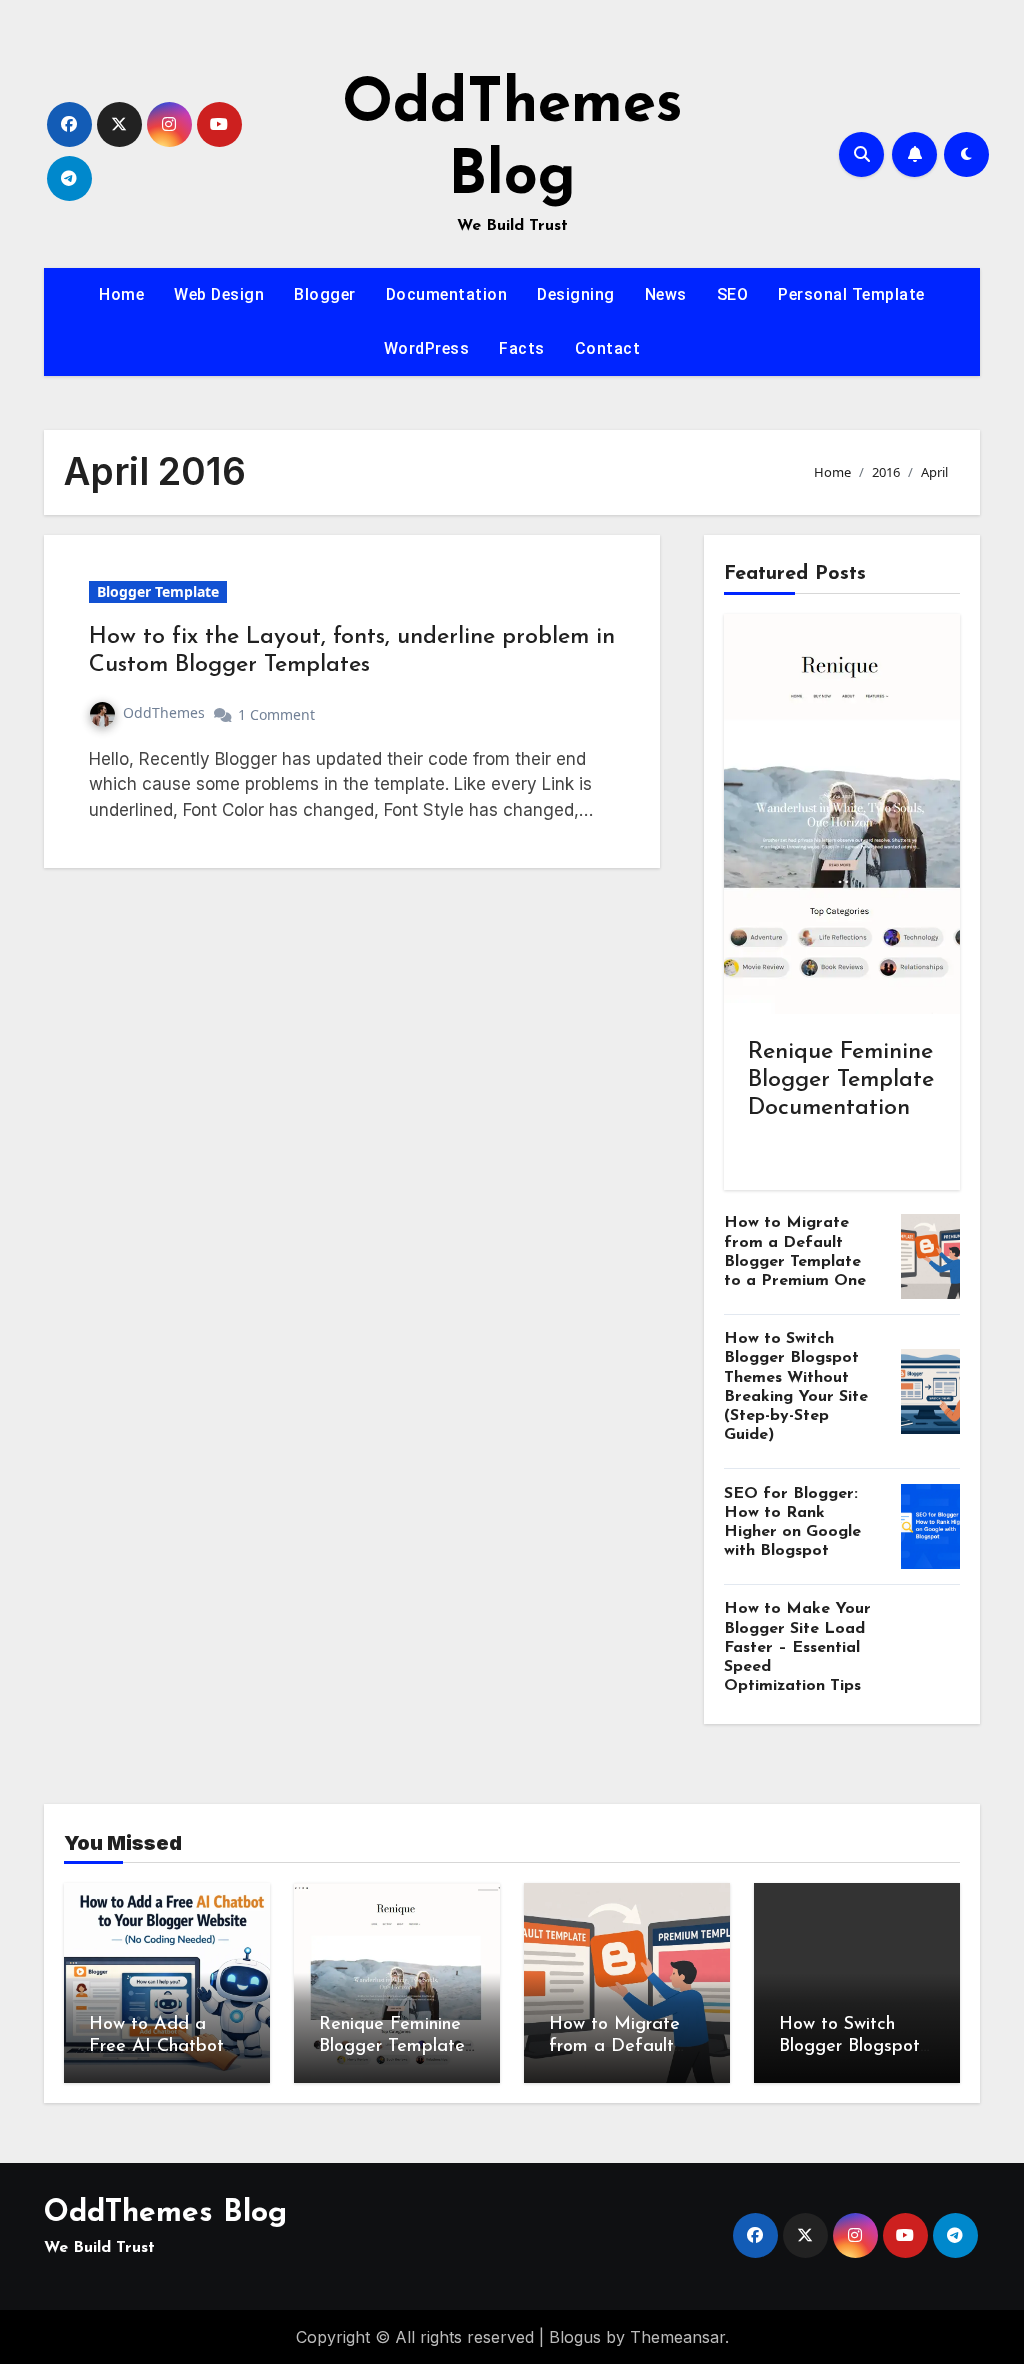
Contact (608, 348)
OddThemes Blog (165, 2213)
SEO (733, 294)
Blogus (575, 2337)
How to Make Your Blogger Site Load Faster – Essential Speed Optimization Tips (797, 1647)
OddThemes (164, 712)
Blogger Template (158, 591)
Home (121, 294)
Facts (522, 348)
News (666, 294)
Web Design (219, 294)
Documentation (447, 294)
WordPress (427, 348)
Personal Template (851, 294)
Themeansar (677, 2337)
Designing (576, 294)
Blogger (325, 294)
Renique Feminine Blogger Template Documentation (841, 1080)
